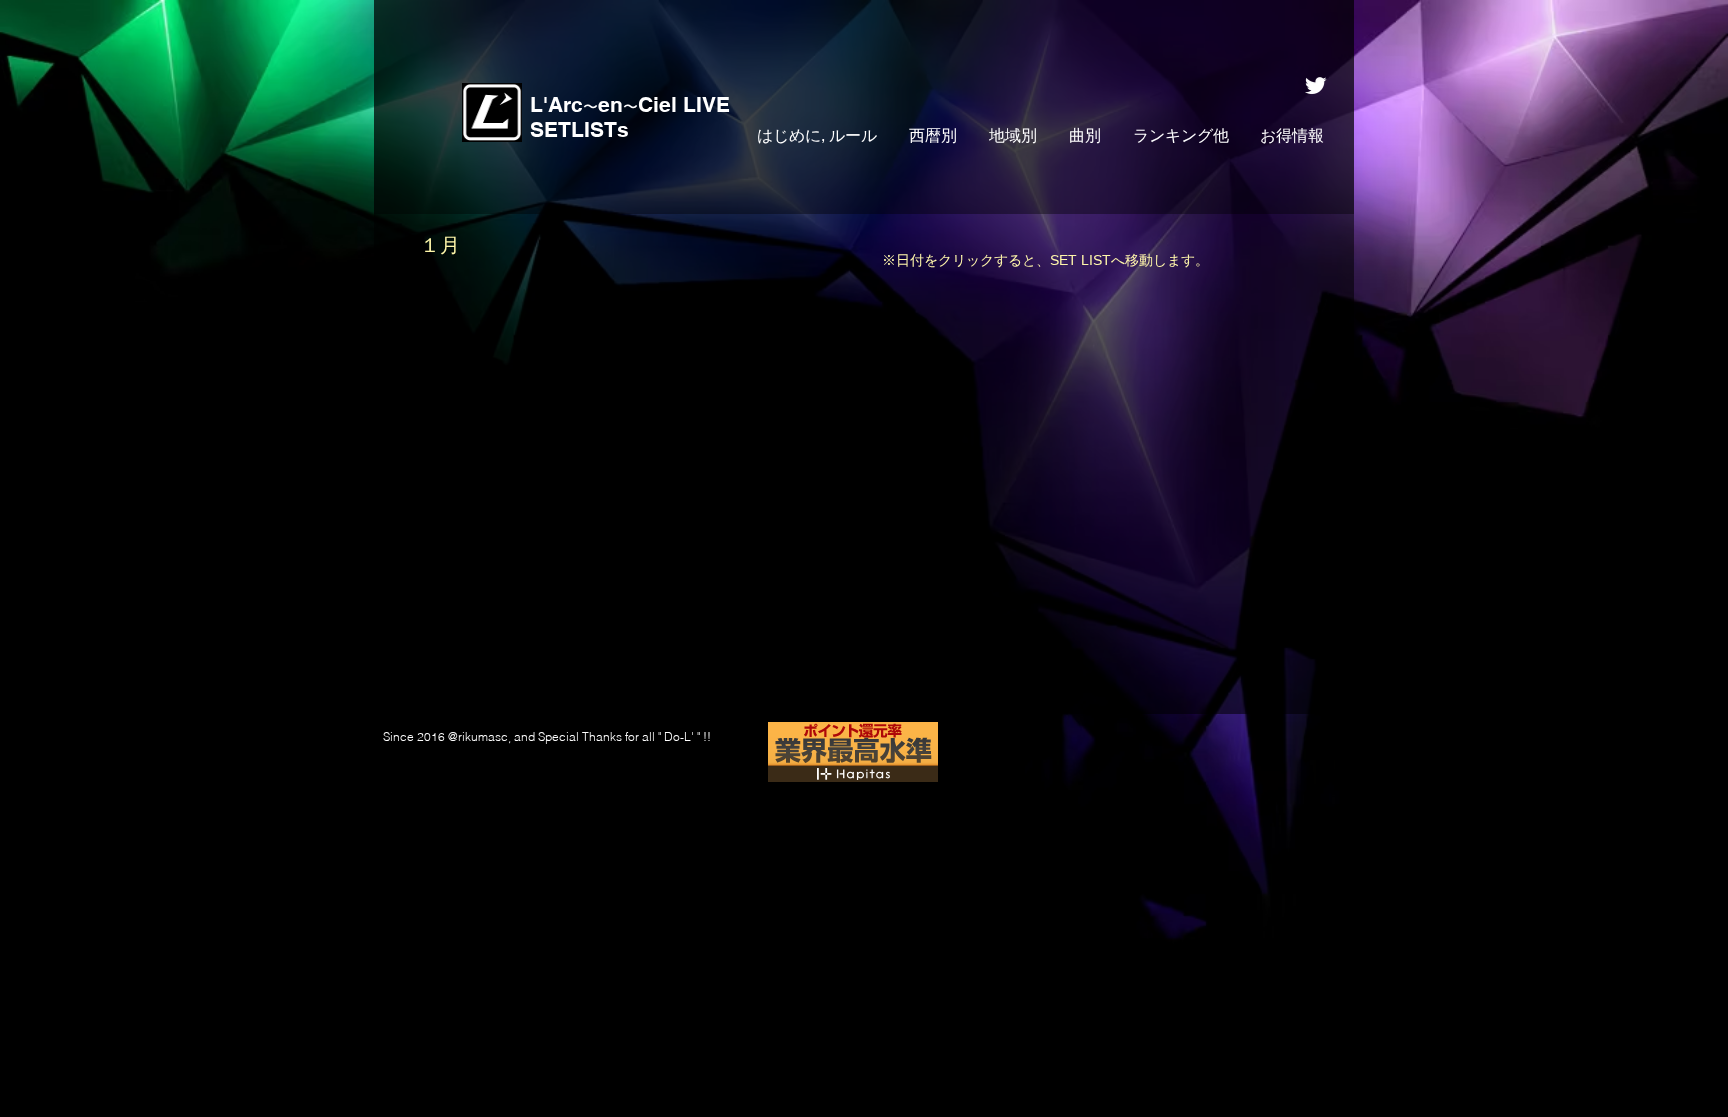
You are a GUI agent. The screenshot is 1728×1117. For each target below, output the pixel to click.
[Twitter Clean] (1315, 85)
